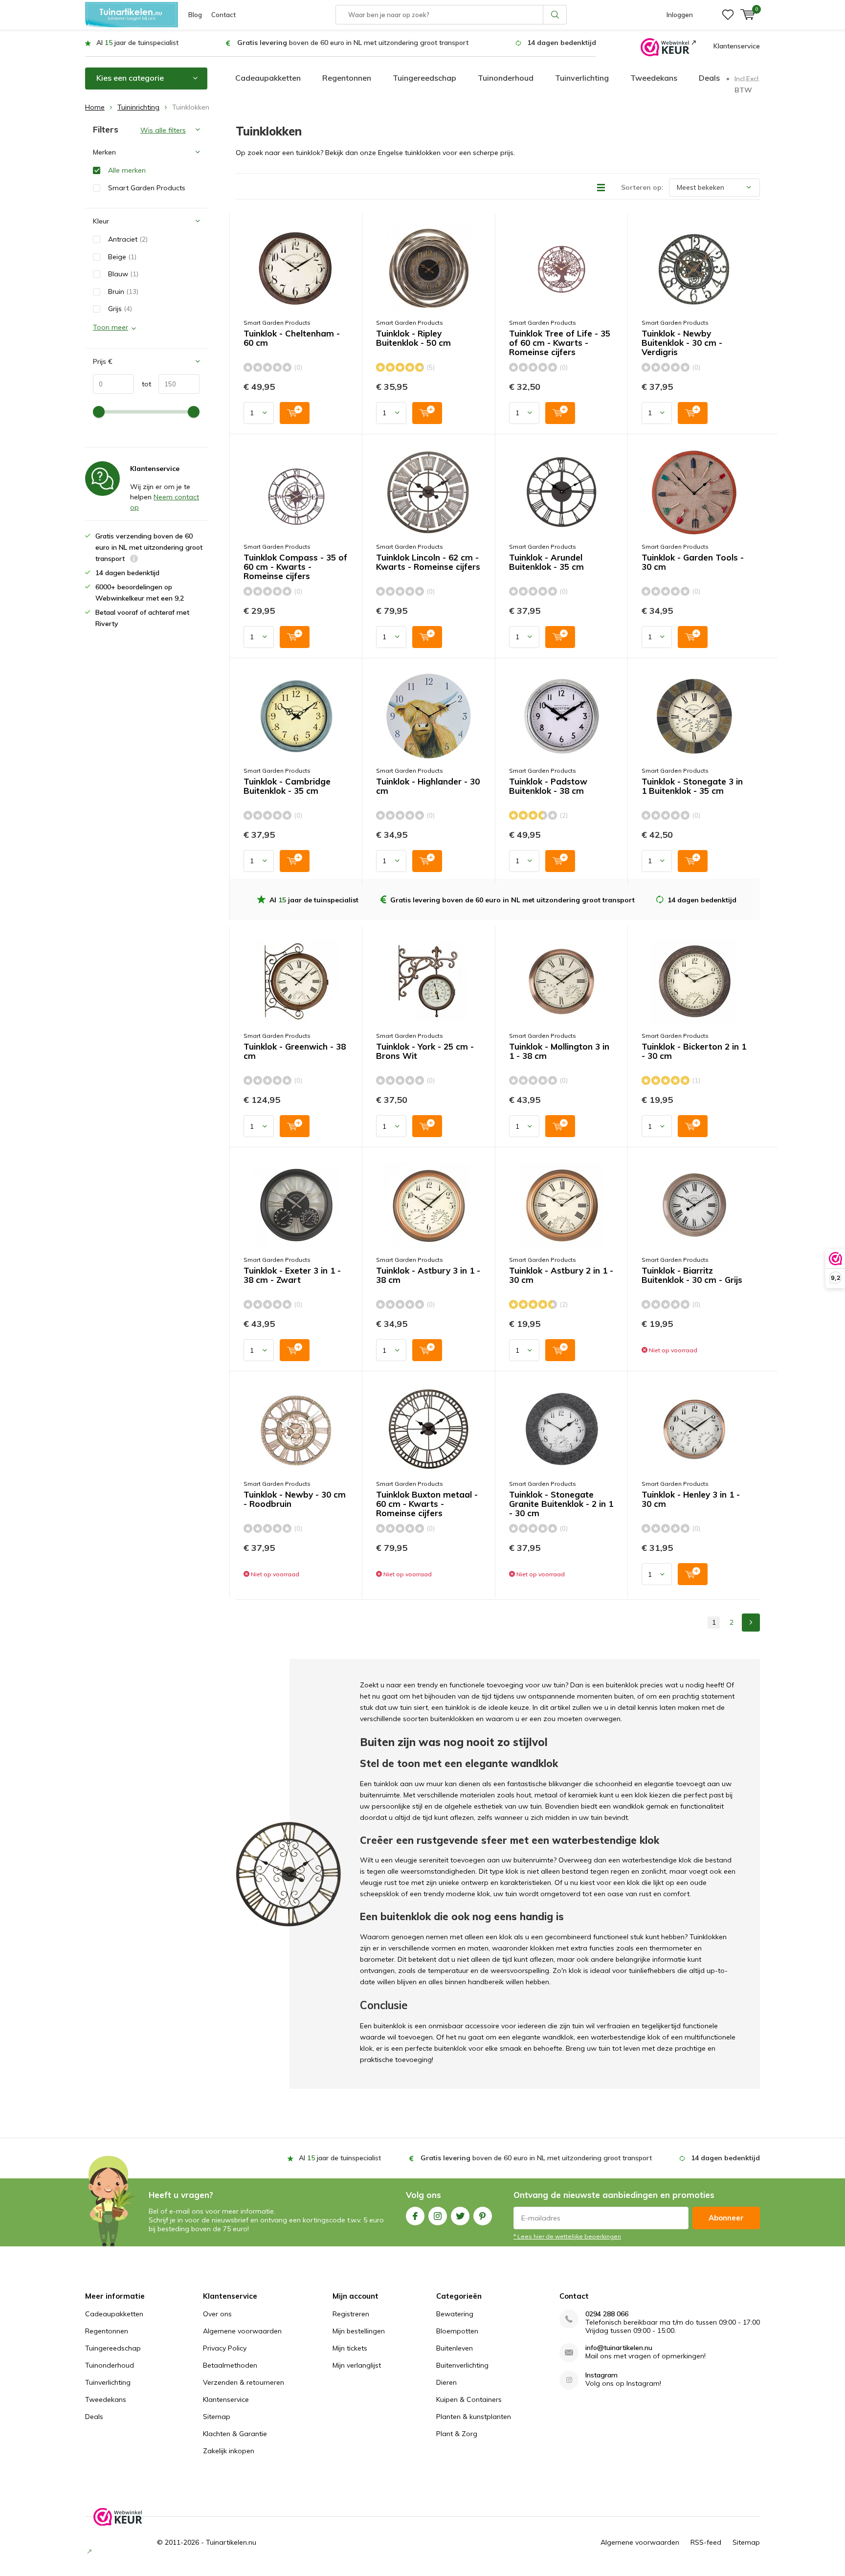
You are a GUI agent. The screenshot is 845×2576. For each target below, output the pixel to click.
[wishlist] (728, 15)
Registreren (351, 2314)
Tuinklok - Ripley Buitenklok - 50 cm (413, 338)
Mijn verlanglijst (357, 2365)
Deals (709, 78)
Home (95, 107)
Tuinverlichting (582, 78)
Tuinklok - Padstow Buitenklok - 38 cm (548, 786)
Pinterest (483, 2216)
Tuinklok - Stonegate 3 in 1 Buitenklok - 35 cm (692, 786)
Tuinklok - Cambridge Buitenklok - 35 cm (287, 786)
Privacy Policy (225, 2348)
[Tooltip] (134, 560)
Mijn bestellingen (359, 2331)
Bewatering (455, 2314)
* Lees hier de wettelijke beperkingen (567, 2236)
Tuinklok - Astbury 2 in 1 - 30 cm (561, 1275)
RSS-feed (706, 2542)
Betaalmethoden (230, 2365)
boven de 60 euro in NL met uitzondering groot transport (353, 43)
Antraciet (128, 239)
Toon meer (111, 327)
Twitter (460, 2216)
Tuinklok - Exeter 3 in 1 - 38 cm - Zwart (292, 1275)
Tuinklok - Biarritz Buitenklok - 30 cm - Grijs (692, 1275)
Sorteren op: (642, 187)
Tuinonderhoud (506, 78)
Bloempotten (457, 2331)
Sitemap (217, 2417)
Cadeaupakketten (268, 78)
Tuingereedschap (424, 78)
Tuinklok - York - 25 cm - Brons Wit (425, 1051)
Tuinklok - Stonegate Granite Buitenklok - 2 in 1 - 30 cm (561, 1504)
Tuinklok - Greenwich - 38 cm (295, 1051)
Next (751, 1623)
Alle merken (127, 170)
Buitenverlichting (462, 2365)
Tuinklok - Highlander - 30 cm (428, 786)
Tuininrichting (138, 107)
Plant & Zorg (457, 2434)
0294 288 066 (607, 2314)
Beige (122, 257)
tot (143, 384)
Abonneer (726, 2218)
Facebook (415, 2216)
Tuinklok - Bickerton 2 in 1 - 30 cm (694, 1051)
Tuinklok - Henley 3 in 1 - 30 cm (691, 1499)
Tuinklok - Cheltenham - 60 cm (292, 338)
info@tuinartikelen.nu (619, 2348)
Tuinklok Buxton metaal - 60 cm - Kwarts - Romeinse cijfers (427, 1504)
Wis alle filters (163, 130)
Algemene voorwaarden (242, 2331)
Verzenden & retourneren (244, 2382)
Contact (223, 15)
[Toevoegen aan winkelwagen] (295, 413)
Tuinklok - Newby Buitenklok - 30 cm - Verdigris (682, 343)
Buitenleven (455, 2348)
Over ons (217, 2314)
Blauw (123, 274)
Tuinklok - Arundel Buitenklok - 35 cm (546, 562)
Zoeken (555, 15)
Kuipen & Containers (469, 2399)
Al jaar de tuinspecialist (137, 43)
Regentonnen (347, 78)
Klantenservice (737, 46)
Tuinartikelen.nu (231, 2542)
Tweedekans (654, 78)
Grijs (120, 309)
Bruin (123, 291)
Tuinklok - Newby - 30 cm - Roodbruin (295, 1499)
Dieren (446, 2382)
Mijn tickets (350, 2348)
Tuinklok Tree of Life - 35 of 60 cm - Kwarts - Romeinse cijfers (560, 343)
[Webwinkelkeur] (668, 46)
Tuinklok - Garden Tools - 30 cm (693, 562)
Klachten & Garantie (235, 2434)
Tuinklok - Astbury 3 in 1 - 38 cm (428, 1275)
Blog (195, 15)
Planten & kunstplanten (474, 2417)
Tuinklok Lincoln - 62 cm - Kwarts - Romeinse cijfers (428, 562)
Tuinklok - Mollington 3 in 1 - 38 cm (559, 1051)
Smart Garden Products (277, 323)
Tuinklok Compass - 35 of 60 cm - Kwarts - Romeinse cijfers (295, 567)
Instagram (438, 2216)
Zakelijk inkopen (229, 2451)
